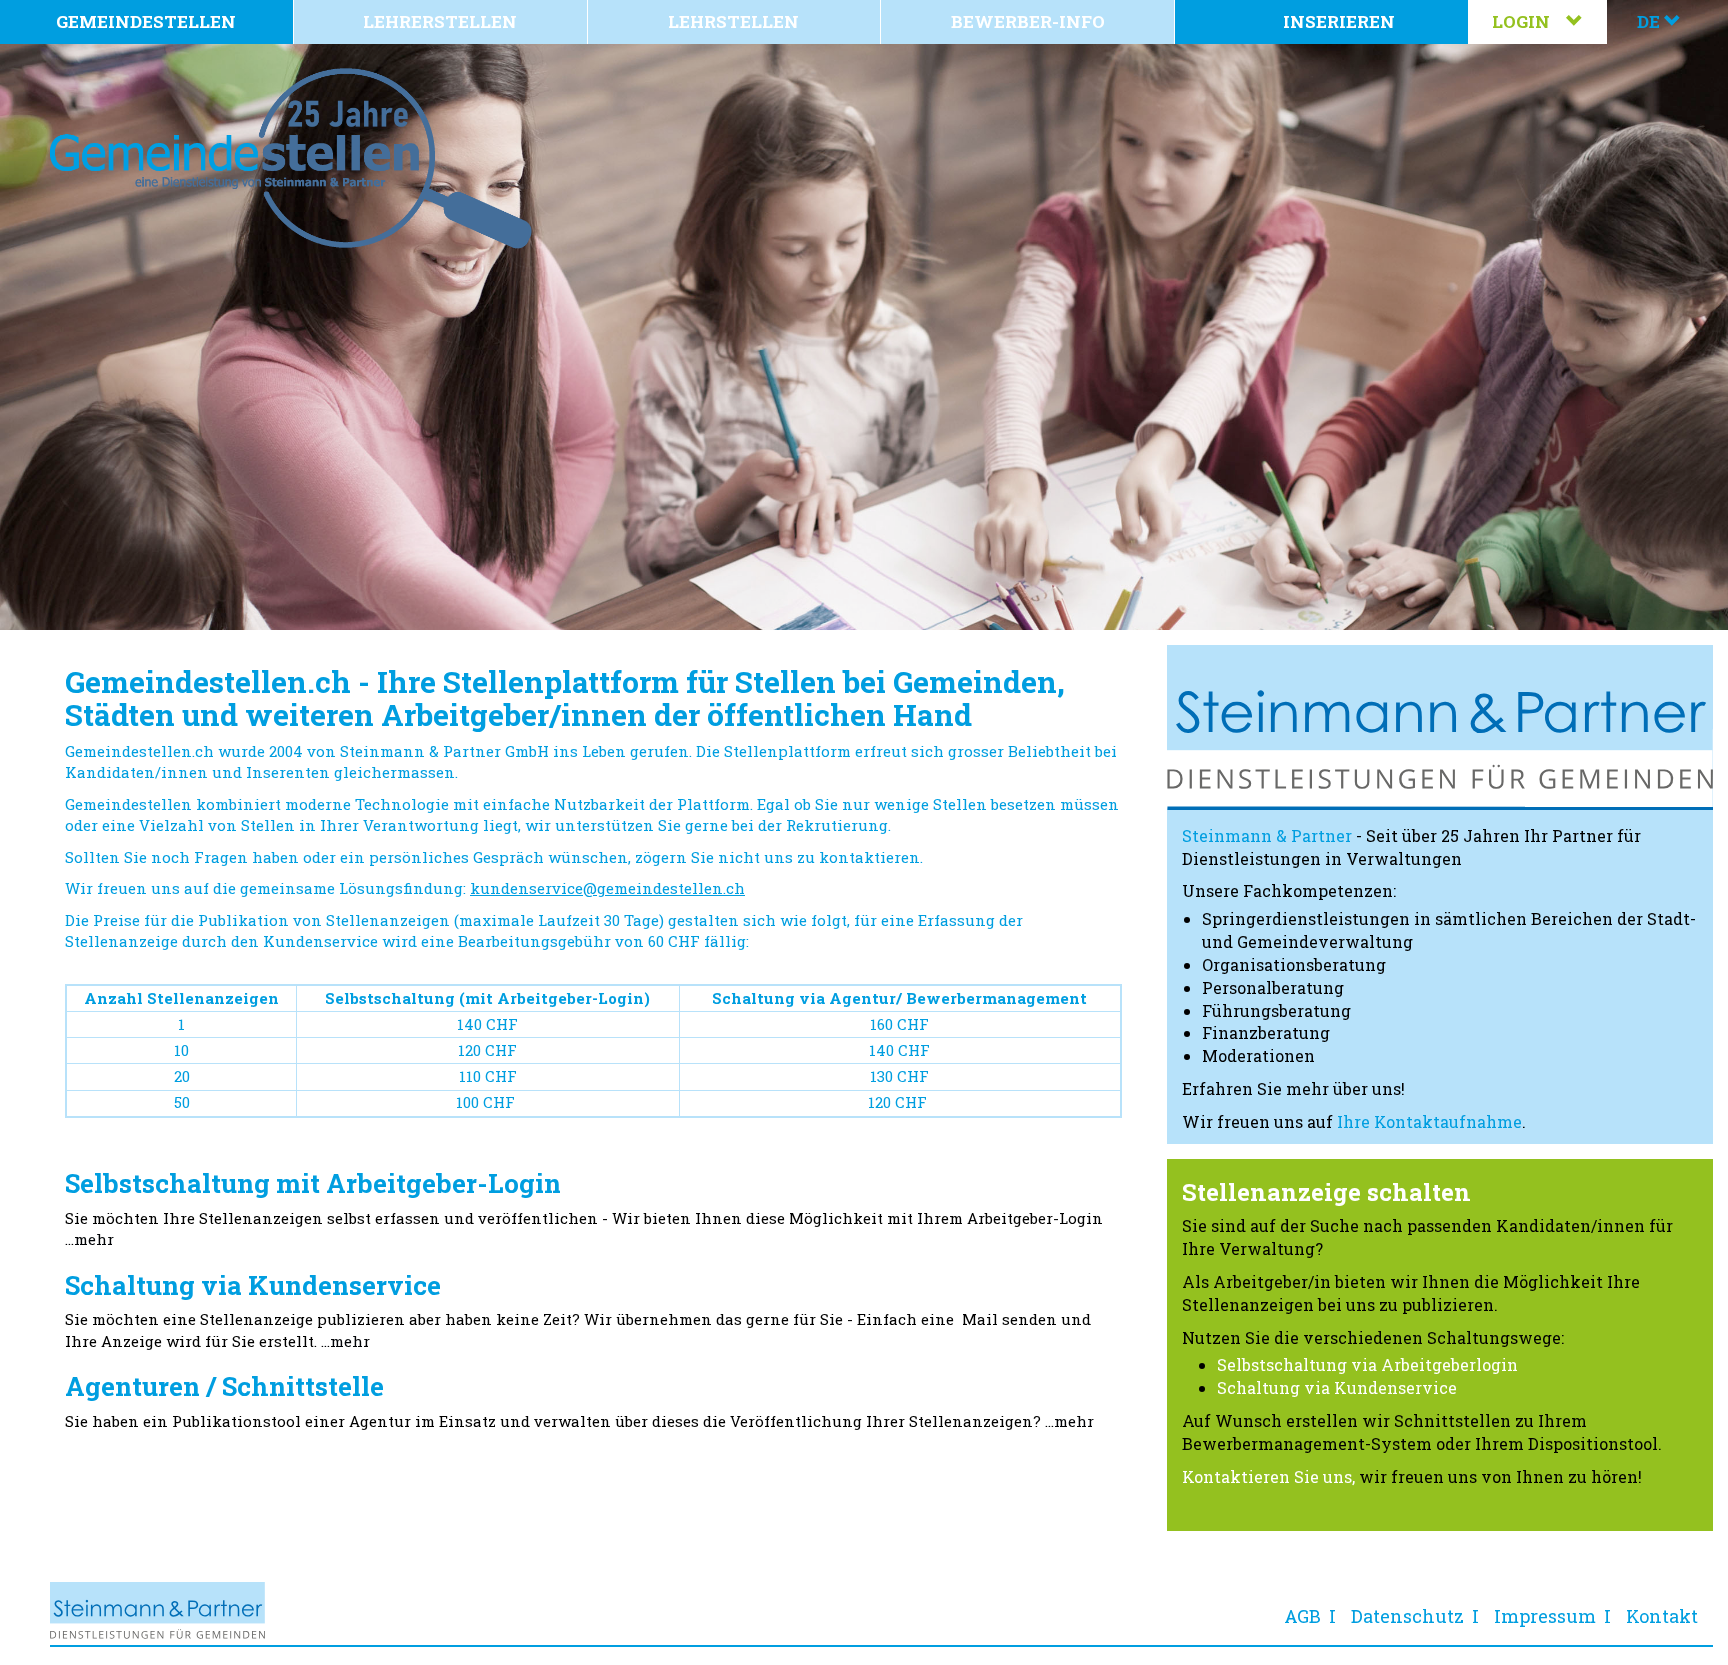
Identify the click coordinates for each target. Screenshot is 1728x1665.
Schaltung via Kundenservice (253, 1285)
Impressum (1545, 1616)
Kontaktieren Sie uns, (1268, 1476)
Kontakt (1662, 1616)
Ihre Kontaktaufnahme (1429, 1121)
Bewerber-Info (1028, 21)
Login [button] (1529, 21)
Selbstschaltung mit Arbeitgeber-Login (313, 1183)
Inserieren (1339, 21)
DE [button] (1650, 21)
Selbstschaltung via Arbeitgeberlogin (1367, 1364)
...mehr (89, 1239)
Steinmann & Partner (1267, 835)
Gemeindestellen (146, 21)
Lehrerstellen (440, 21)
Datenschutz (1407, 1616)
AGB (1302, 1616)
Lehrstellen (733, 21)
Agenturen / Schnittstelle (224, 1386)
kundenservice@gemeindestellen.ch (607, 888)
